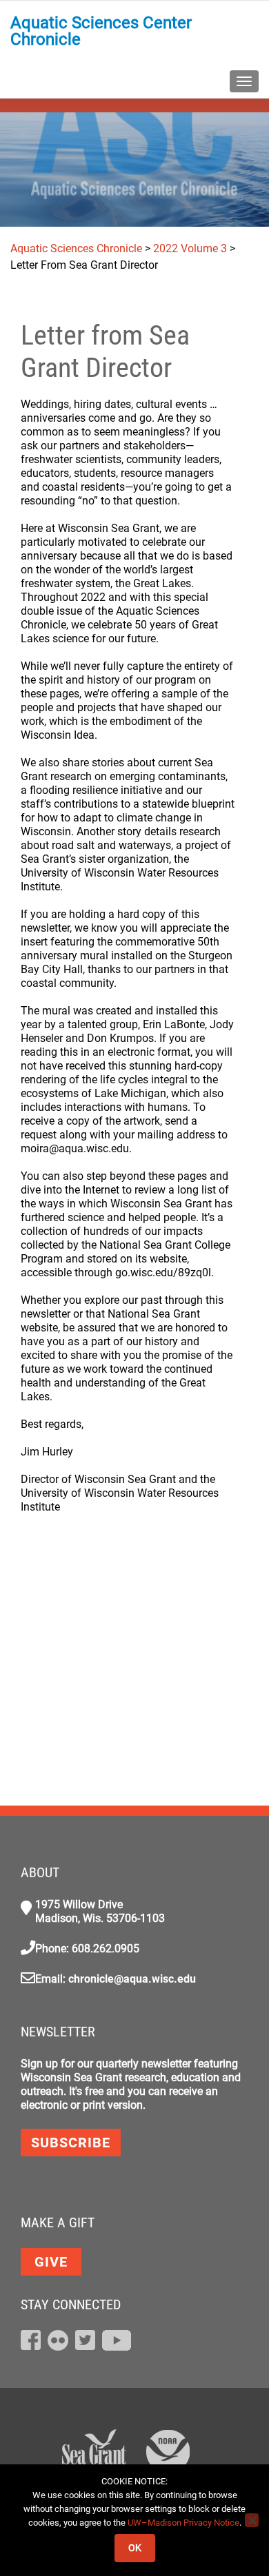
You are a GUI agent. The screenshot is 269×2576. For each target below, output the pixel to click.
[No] (252, 2520)
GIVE (51, 2262)
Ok (135, 2548)
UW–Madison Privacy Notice (183, 2523)
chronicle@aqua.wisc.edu (132, 1979)
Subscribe (71, 2143)
